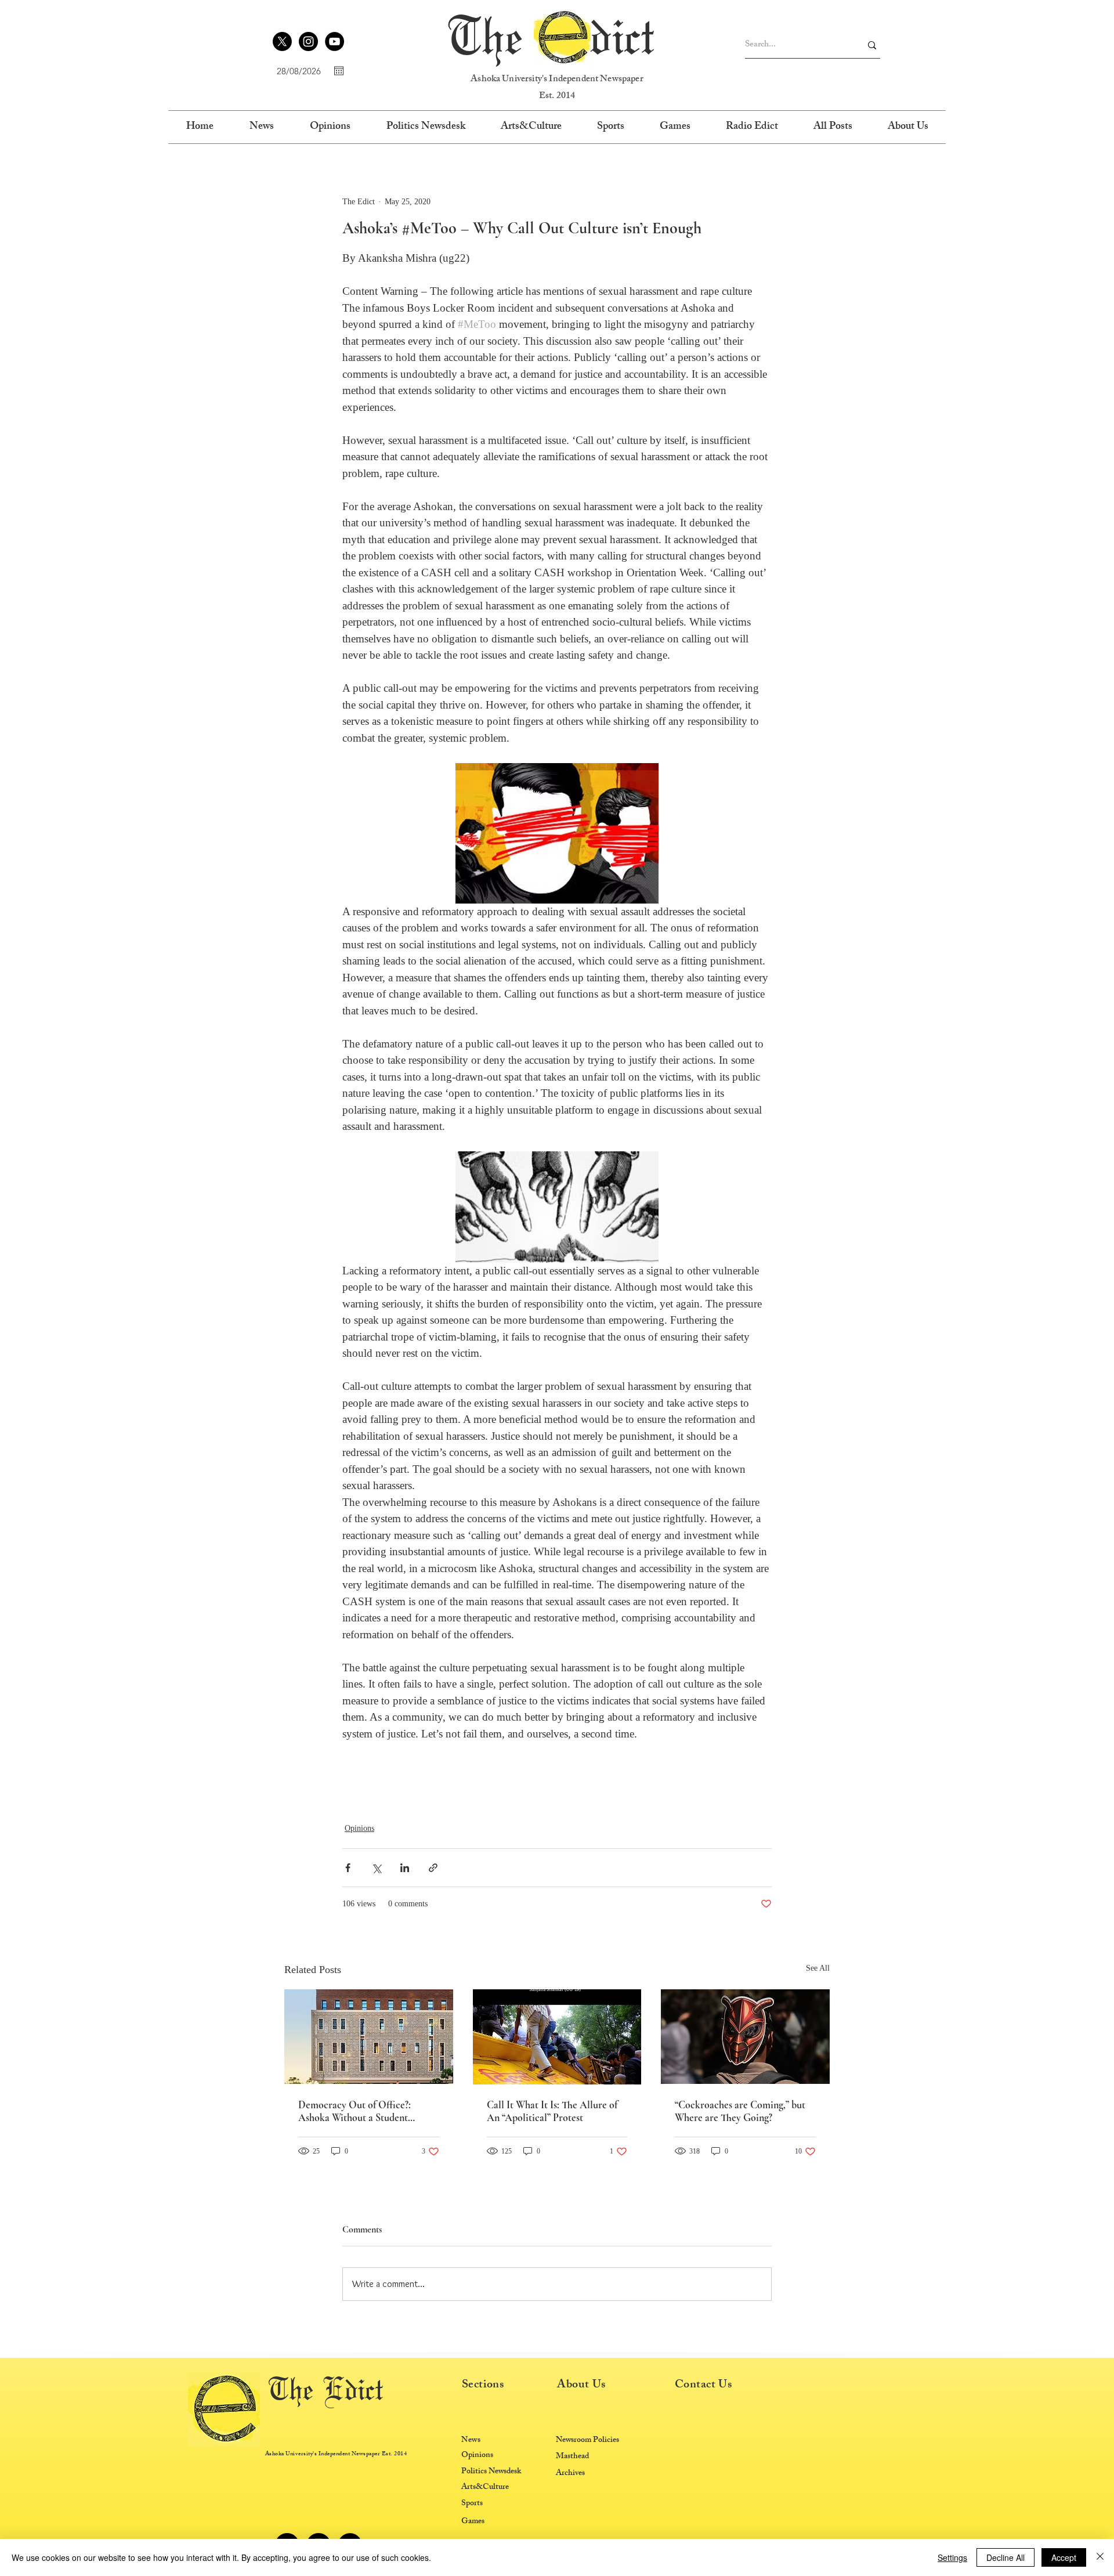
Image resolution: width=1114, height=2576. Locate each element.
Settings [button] (952, 2557)
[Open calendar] (339, 71)
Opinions (359, 1828)
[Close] (1100, 2557)
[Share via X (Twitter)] (376, 1868)
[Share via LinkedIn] (405, 1868)
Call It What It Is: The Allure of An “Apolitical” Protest (552, 2111)
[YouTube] (334, 41)
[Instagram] (308, 41)
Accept (1064, 2557)
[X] (282, 41)
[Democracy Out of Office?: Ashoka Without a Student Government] (369, 2037)
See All (818, 1968)
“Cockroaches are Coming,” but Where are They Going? (740, 2111)
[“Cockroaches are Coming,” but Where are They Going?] (745, 2037)
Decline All (1006, 2557)
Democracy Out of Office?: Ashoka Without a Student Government (355, 2111)
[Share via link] (433, 1868)
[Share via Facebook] (348, 1868)
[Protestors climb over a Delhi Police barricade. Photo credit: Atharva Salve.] (557, 2037)
